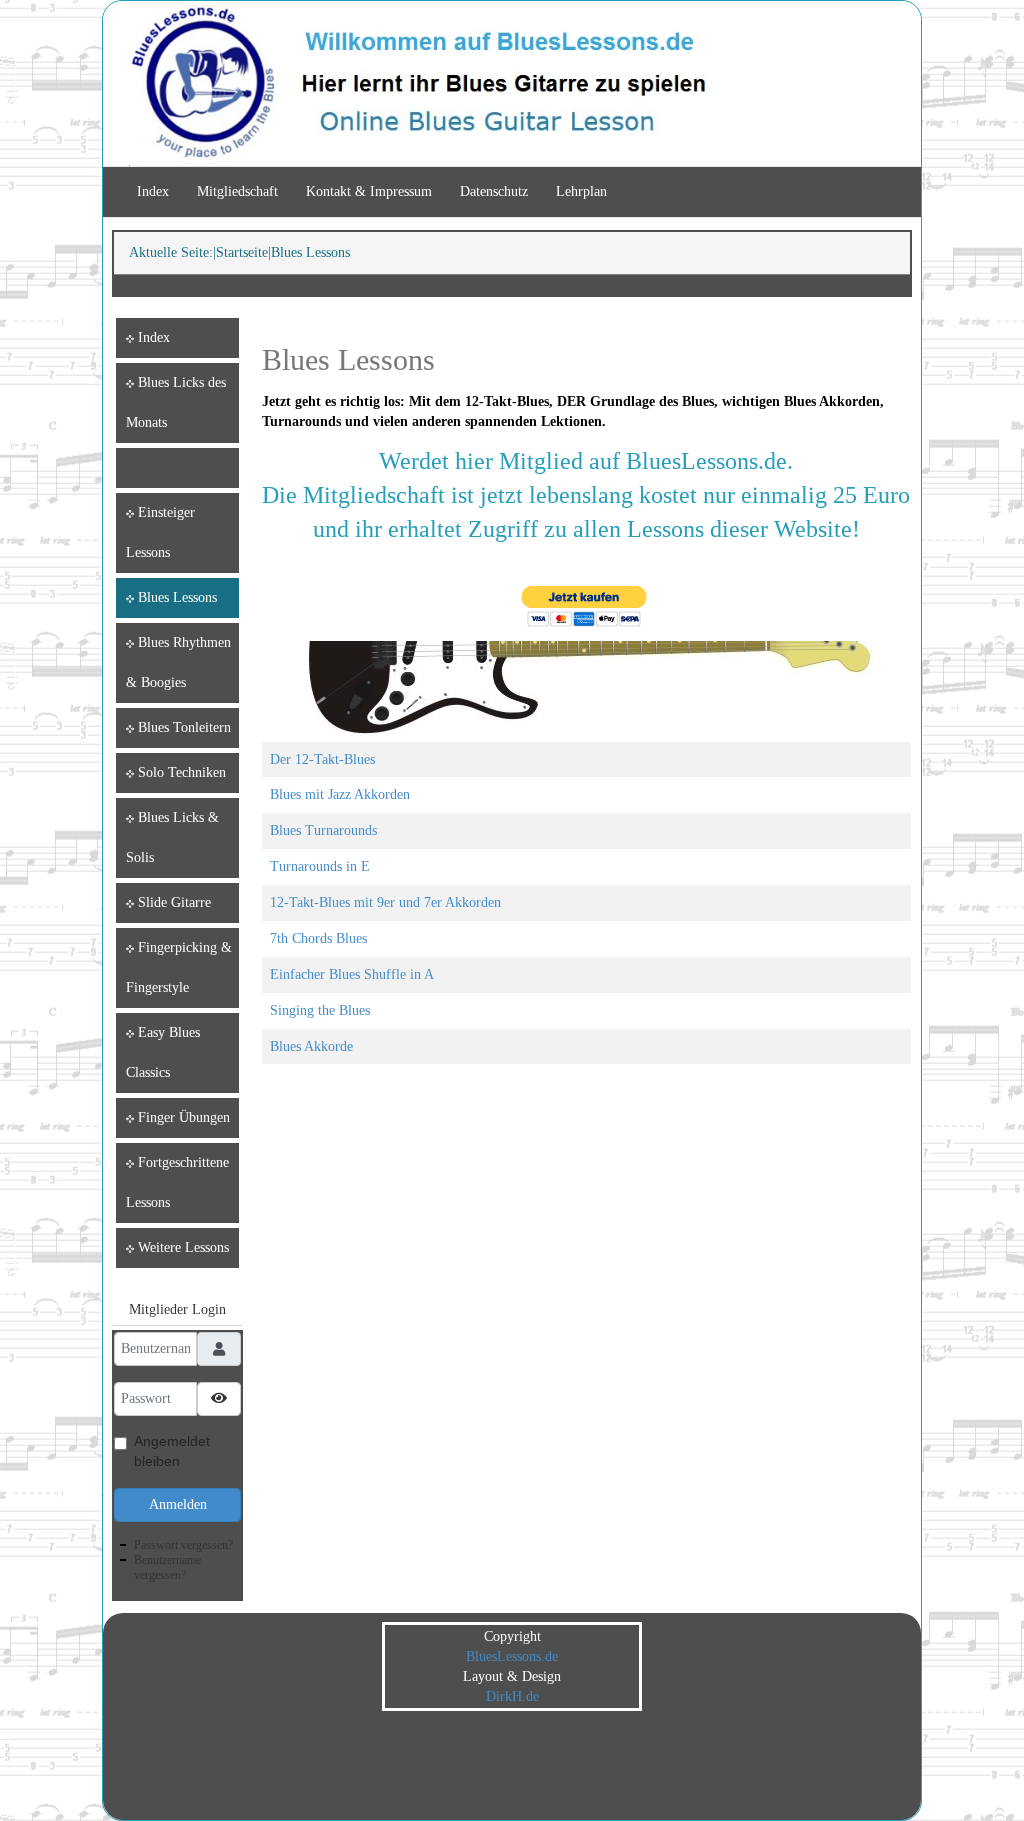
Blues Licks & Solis (172, 837)
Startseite (242, 252)
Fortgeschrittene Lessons (177, 1182)
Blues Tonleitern (184, 727)
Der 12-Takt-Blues (322, 759)
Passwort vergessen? (183, 1545)
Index (153, 191)
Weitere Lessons (183, 1247)
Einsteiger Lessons (160, 532)
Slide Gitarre (174, 902)
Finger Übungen (184, 1117)
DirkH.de (512, 1696)
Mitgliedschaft (237, 191)
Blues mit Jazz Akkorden (340, 794)
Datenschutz (494, 191)
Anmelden (178, 1504)
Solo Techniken (182, 772)
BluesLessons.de (512, 1656)
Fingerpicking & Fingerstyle (179, 967)
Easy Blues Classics (163, 1052)
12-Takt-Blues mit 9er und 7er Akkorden (385, 902)
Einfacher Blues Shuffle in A (352, 974)
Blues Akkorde (311, 1046)
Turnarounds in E (320, 866)
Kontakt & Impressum (369, 191)
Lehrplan (581, 191)
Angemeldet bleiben (172, 1451)
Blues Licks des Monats (176, 402)
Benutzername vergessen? (167, 1567)
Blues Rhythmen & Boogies (178, 662)
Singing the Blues (320, 1010)
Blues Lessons (177, 597)
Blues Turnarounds (323, 830)
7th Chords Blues (318, 938)
